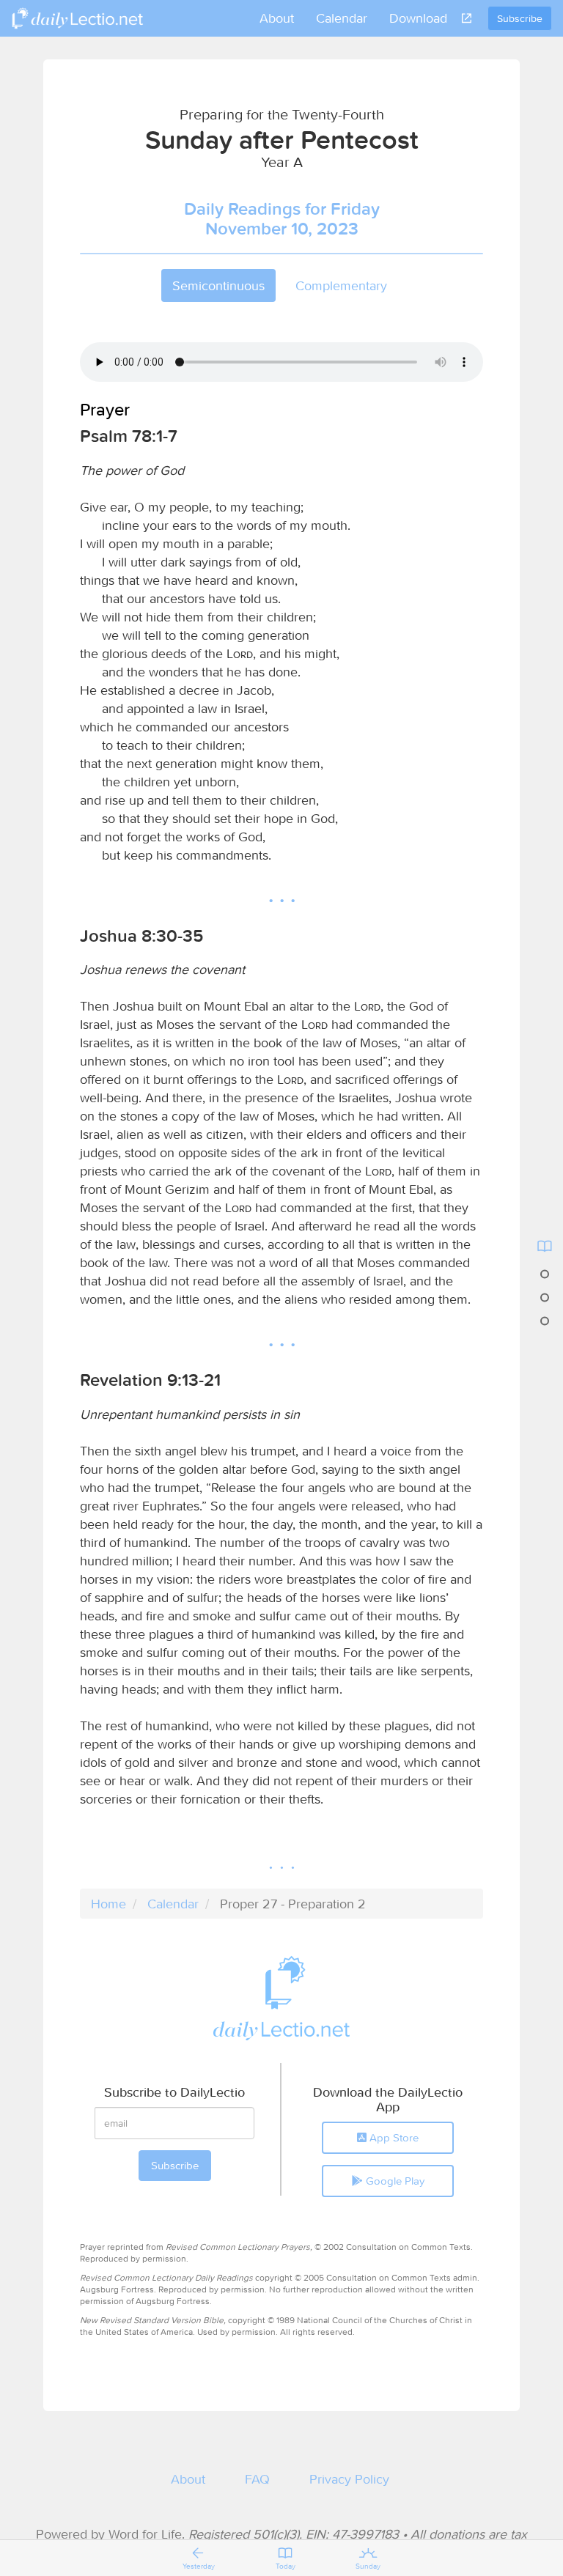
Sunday (368, 2566)
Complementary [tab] (341, 285)
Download (418, 18)
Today (286, 2566)
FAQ (257, 2479)
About (277, 18)
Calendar (342, 18)
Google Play (394, 2181)
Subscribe (520, 18)
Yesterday (199, 2566)
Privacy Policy (349, 2479)
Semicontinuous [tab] (218, 285)
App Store (393, 2137)
